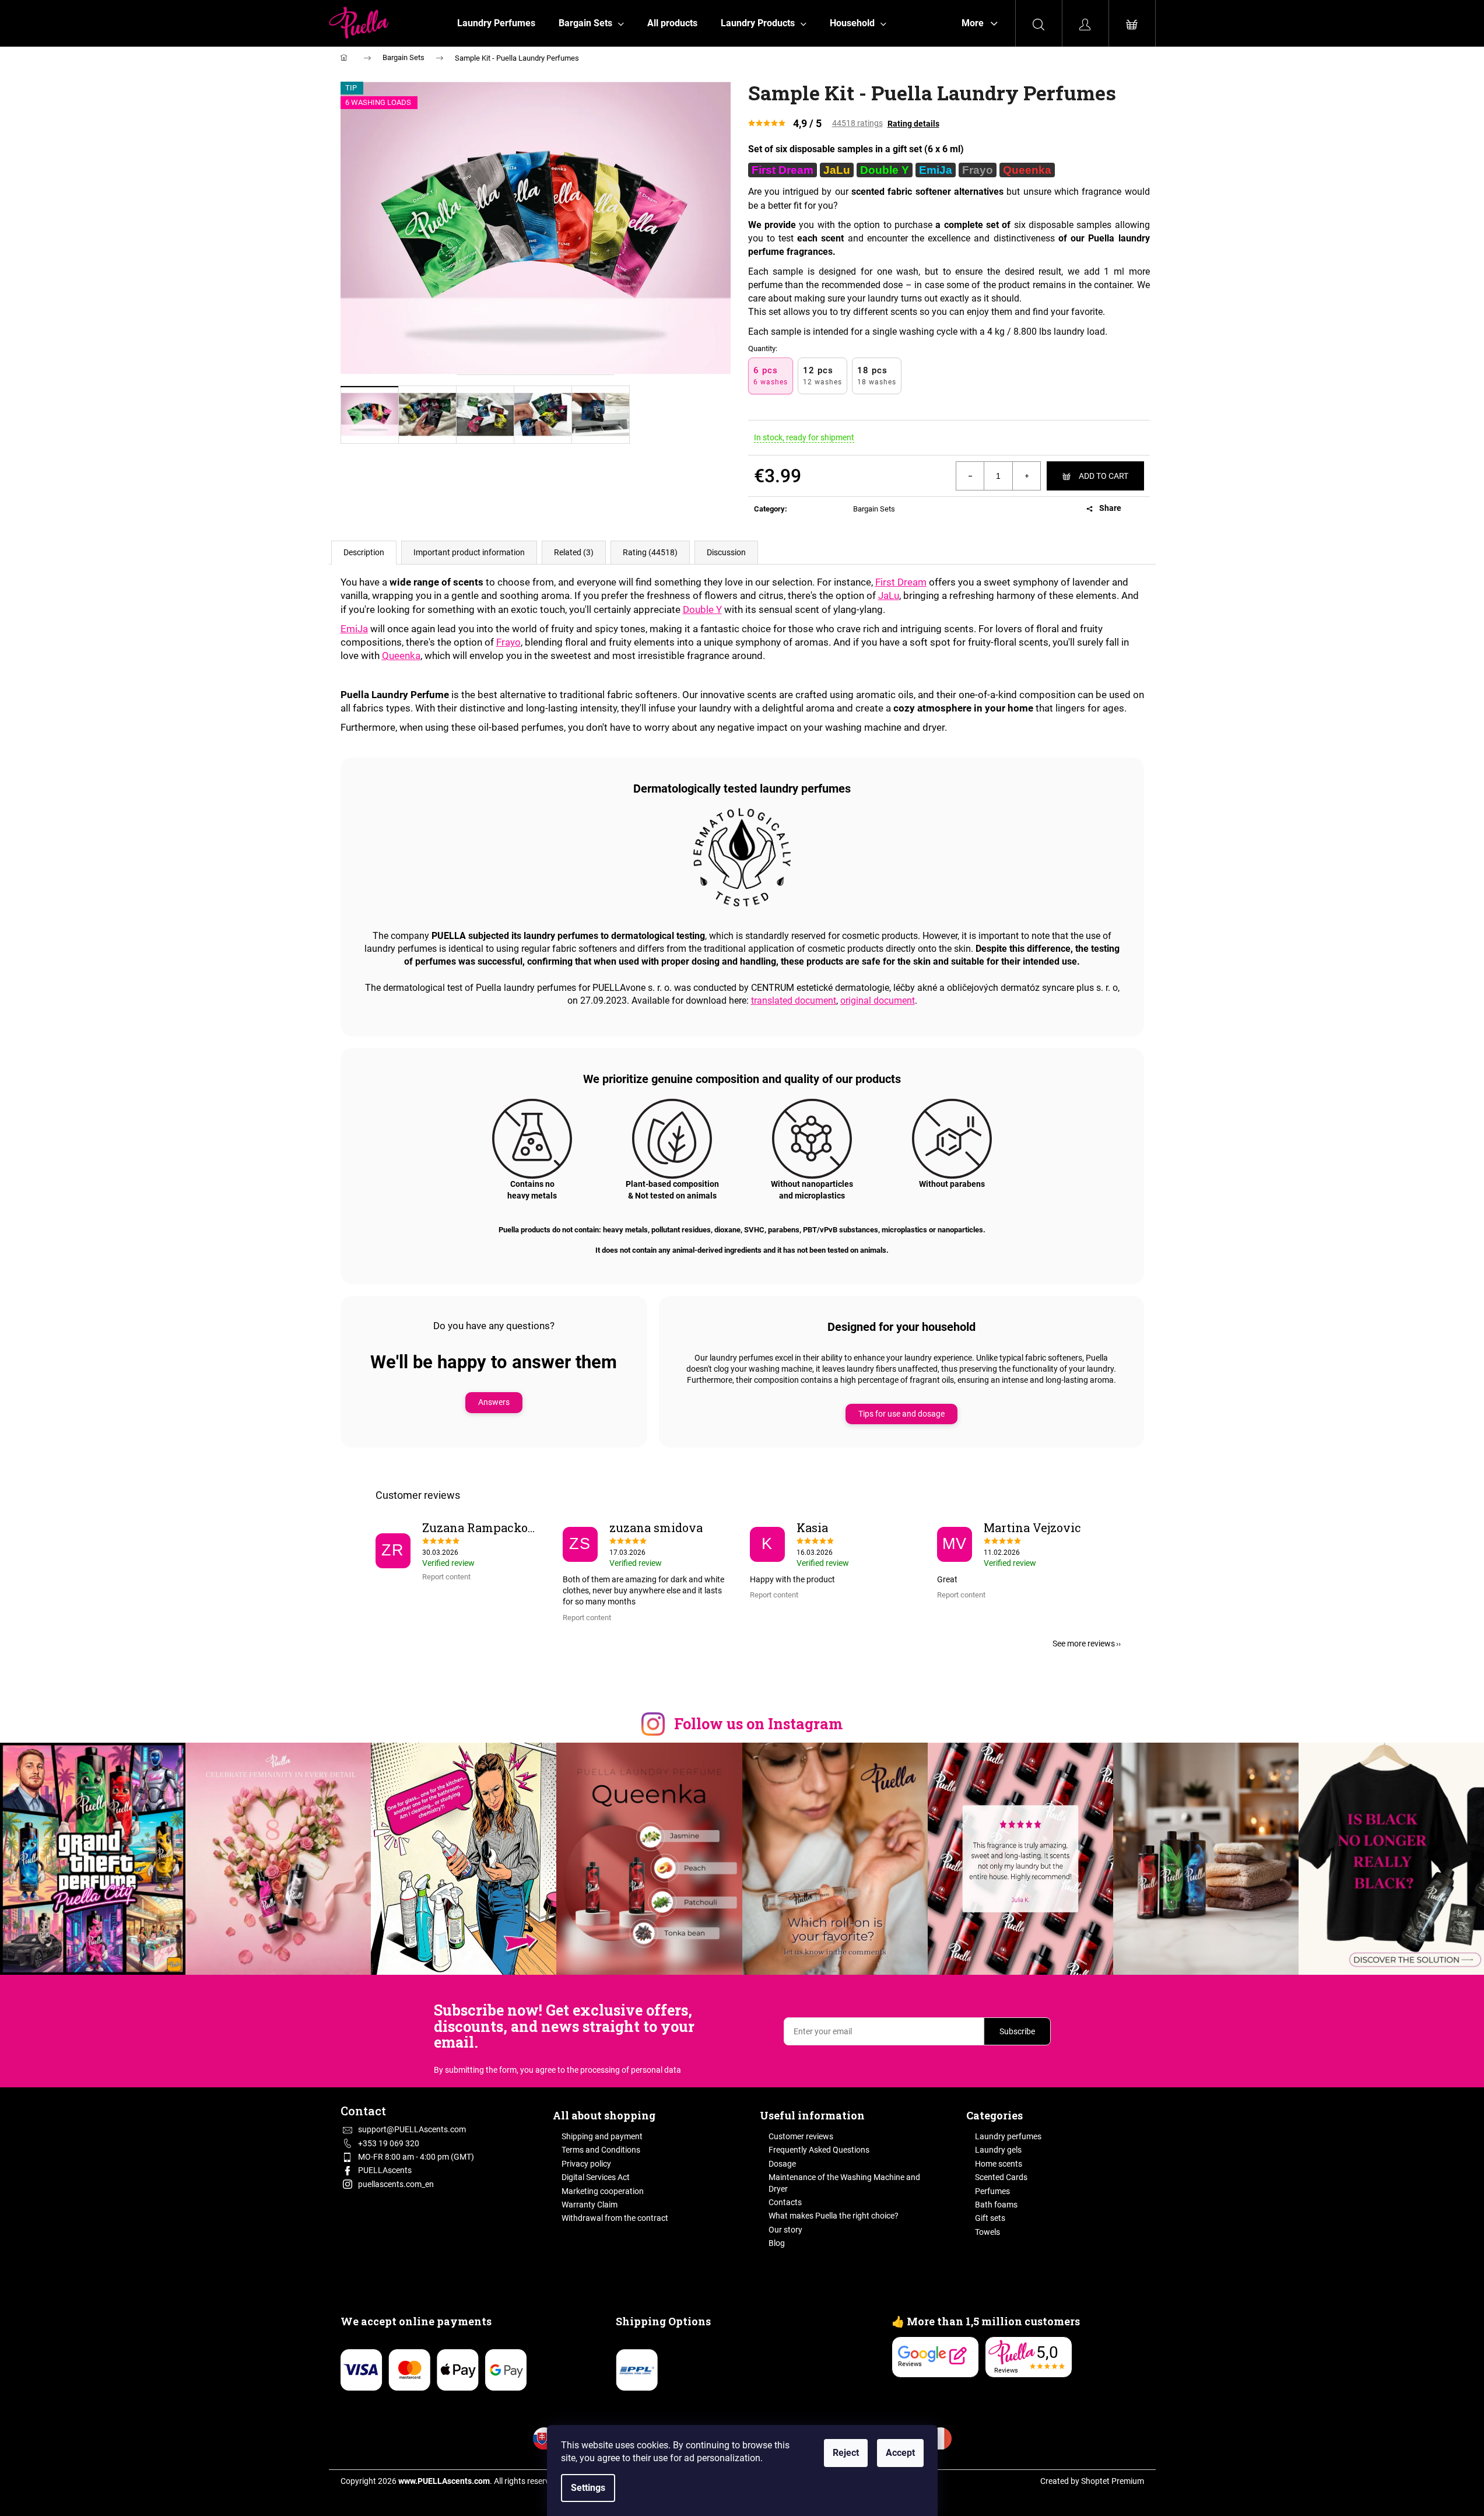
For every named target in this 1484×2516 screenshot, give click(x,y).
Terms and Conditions (601, 2150)
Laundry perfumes (1008, 2136)
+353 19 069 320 (389, 2143)
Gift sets (990, 2218)
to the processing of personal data (619, 2070)
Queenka (401, 656)
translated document (794, 1001)
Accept (900, 2453)
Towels (987, 2232)
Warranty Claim (590, 2205)
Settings (588, 2488)
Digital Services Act (596, 2177)
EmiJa (354, 629)
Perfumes (992, 2191)
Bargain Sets (874, 509)
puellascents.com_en (396, 2184)
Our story (785, 2230)
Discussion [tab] (726, 552)
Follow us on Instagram (758, 1724)
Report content (446, 1577)
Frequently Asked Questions (819, 2150)
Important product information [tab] (469, 552)
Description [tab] (364, 552)
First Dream (901, 582)
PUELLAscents (385, 2170)
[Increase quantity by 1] (1026, 476)
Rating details (913, 124)
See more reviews (1084, 1644)
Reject (846, 2453)
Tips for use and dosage (901, 1414)
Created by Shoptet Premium (1092, 2481)
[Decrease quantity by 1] (970, 476)
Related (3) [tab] (574, 552)
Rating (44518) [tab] (650, 552)
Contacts (785, 2202)
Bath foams (996, 2205)
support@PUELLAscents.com (412, 2129)
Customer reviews (801, 2136)
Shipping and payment (602, 2136)
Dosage (782, 2164)
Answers (494, 1402)
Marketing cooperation (603, 2191)
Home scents (999, 2164)
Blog (777, 2243)
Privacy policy (586, 2164)
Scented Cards (1001, 2177)
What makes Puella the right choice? (834, 2216)
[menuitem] (496, 23)
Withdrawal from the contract (615, 2218)
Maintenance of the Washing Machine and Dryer (844, 2183)
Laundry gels (998, 2150)
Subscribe (1017, 2031)
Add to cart (1104, 476)
